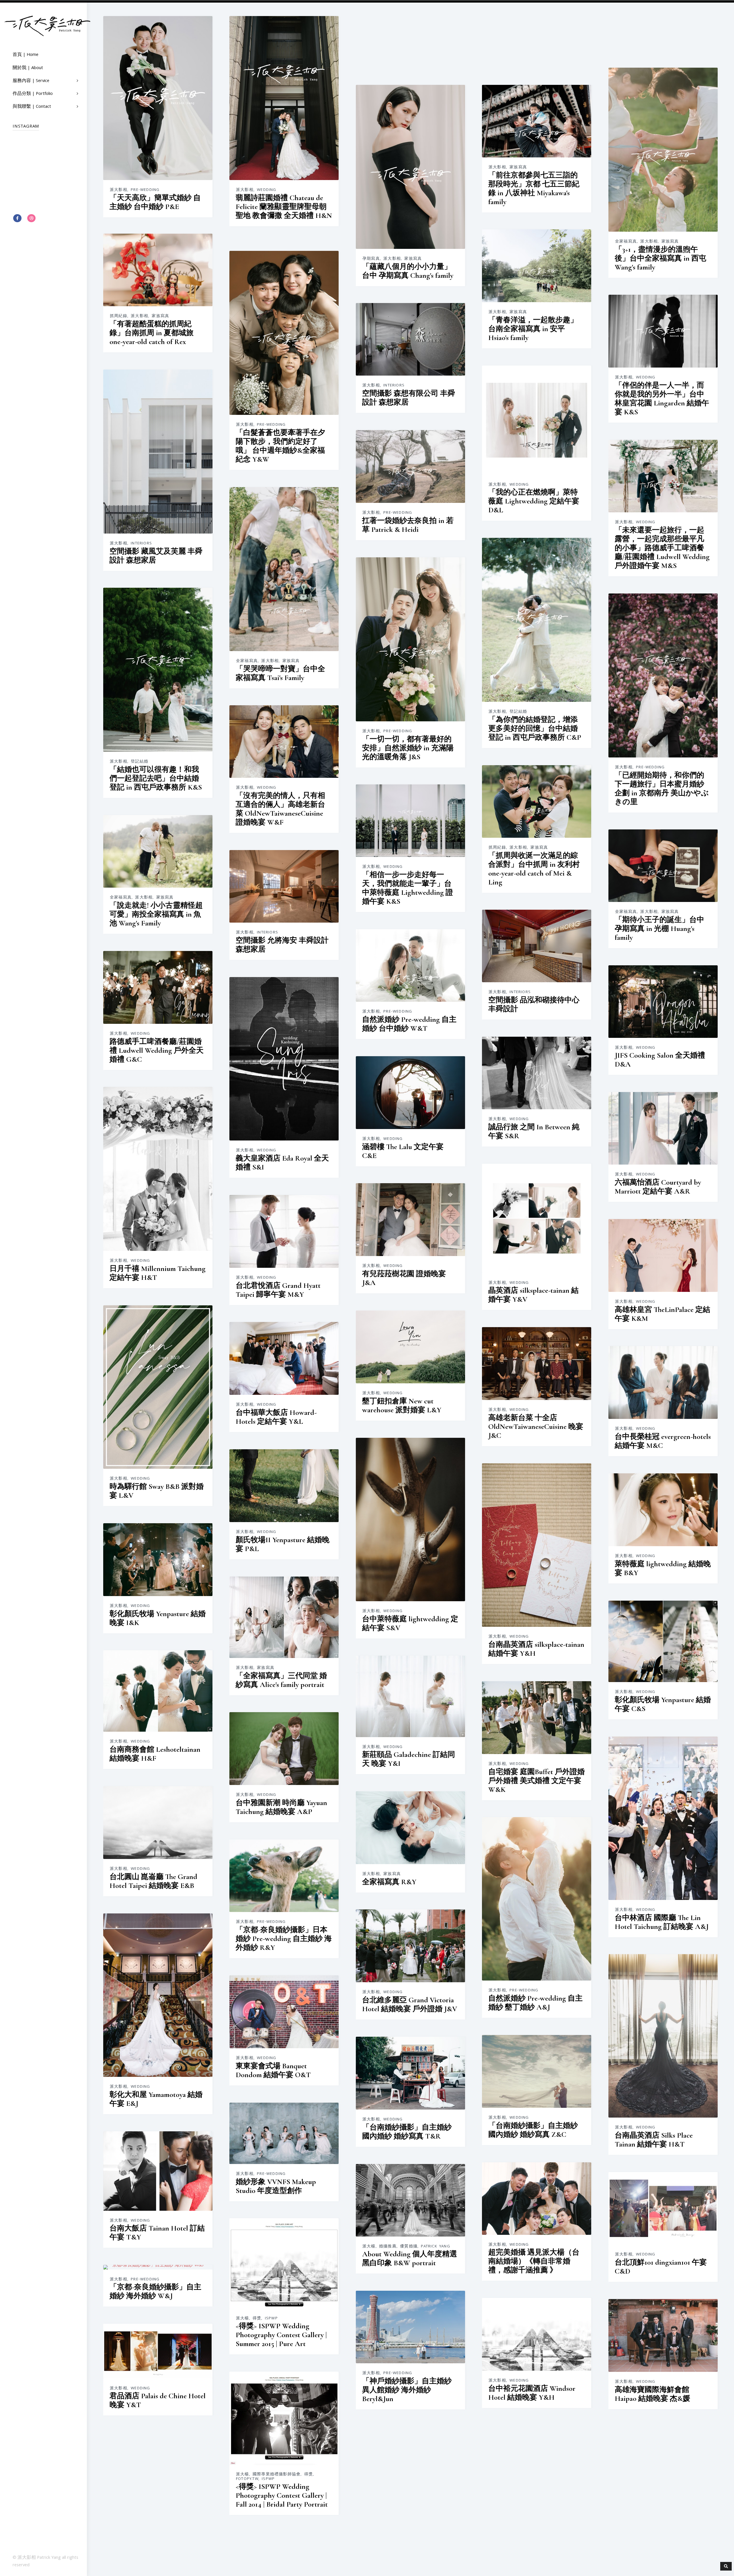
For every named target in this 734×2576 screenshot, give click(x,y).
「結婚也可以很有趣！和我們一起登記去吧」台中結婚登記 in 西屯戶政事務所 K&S (156, 778)
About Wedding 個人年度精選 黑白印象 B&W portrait (410, 2258)
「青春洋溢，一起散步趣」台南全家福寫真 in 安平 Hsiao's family (533, 328)
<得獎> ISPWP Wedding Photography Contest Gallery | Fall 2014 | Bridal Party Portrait (282, 2495)
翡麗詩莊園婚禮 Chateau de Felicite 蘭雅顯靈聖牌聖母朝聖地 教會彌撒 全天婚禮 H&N (284, 206)
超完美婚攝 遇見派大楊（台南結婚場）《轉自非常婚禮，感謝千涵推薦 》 (534, 2261)
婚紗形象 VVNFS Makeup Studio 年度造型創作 (276, 2186)
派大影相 (119, 190)
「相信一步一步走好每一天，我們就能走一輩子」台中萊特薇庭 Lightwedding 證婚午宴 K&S (408, 888)
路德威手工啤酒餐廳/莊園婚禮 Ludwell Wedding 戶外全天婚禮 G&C (157, 1050)
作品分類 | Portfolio (33, 94)
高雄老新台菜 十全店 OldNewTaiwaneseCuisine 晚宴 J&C (536, 1426)
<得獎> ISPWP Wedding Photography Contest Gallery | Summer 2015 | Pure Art (281, 2334)
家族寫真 (291, 661)
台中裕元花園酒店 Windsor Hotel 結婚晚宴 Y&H (532, 2393)
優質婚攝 (409, 2246)
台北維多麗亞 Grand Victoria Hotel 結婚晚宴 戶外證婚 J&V (410, 2004)
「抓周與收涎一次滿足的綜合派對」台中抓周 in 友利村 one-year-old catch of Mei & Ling (534, 868)
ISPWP (271, 2318)
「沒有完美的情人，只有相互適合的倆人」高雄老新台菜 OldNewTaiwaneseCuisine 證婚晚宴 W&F (280, 808)
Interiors (394, 385)
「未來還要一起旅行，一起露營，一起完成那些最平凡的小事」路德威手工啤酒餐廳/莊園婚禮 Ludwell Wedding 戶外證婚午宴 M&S (662, 547)
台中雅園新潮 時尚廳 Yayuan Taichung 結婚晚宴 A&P (281, 1807)
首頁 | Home (26, 55)
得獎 (257, 2318)
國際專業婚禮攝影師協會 (277, 2474)
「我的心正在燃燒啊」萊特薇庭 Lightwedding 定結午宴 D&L (534, 501)
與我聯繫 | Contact (32, 107)
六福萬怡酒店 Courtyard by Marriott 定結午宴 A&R (658, 1186)
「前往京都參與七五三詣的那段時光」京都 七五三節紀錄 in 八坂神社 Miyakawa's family (534, 188)
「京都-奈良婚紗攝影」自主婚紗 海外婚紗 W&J (155, 2291)
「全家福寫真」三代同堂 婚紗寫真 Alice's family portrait (281, 1680)
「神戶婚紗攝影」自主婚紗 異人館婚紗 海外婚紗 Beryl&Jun (407, 2390)
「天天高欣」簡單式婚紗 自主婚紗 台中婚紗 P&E (155, 202)
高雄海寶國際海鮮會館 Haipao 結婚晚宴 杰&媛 (652, 2394)
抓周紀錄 (497, 847)
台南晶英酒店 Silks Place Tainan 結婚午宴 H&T (654, 2139)
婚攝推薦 (388, 2246)
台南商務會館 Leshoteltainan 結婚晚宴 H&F (155, 1753)
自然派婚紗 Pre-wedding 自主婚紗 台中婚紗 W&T (409, 1024)
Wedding (267, 190)
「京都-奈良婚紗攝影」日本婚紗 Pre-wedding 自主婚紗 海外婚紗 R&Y (284, 1938)
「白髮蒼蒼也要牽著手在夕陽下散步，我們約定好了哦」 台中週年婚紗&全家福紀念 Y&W (280, 446)
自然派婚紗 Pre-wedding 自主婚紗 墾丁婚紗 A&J (535, 2002)
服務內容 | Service (31, 81)
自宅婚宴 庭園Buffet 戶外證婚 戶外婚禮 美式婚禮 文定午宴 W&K (536, 1780)
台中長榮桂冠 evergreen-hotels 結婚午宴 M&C (663, 1441)
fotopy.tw (247, 2479)
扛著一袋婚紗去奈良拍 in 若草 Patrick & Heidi (408, 525)
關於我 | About (28, 68)
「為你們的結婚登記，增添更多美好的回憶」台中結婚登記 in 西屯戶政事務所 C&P (535, 728)
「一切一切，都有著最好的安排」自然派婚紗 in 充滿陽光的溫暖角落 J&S (408, 748)
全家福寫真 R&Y (389, 1881)
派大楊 (369, 2246)
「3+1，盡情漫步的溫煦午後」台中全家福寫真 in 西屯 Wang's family (660, 258)
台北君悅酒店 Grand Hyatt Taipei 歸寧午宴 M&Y (278, 1290)
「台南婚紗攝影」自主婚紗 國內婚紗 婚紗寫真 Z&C (533, 2130)
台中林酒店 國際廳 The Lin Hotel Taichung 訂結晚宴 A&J (662, 1922)
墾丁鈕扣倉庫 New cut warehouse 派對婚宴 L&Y (402, 1405)
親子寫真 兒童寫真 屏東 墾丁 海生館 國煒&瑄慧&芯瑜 (409, 2521)
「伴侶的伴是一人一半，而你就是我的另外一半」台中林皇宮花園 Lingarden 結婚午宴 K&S (662, 398)
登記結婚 (518, 712)
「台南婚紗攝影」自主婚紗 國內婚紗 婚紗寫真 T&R (407, 2131)
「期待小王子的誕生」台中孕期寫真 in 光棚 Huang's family (659, 928)
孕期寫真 (371, 259)
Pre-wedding (145, 190)
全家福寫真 (247, 661)
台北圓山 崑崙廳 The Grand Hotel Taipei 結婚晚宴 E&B (153, 1881)
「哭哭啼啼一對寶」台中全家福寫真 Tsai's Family (280, 673)
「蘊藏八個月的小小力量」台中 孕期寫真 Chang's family (408, 271)
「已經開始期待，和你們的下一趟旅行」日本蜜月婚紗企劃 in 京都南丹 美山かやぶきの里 (662, 788)
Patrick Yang (435, 2246)
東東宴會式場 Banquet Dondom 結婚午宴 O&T (273, 2070)
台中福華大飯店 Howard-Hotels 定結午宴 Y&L (276, 1417)
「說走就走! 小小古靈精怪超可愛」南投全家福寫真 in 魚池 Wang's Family (156, 914)
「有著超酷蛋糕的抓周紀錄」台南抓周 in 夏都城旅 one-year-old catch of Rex (152, 332)
